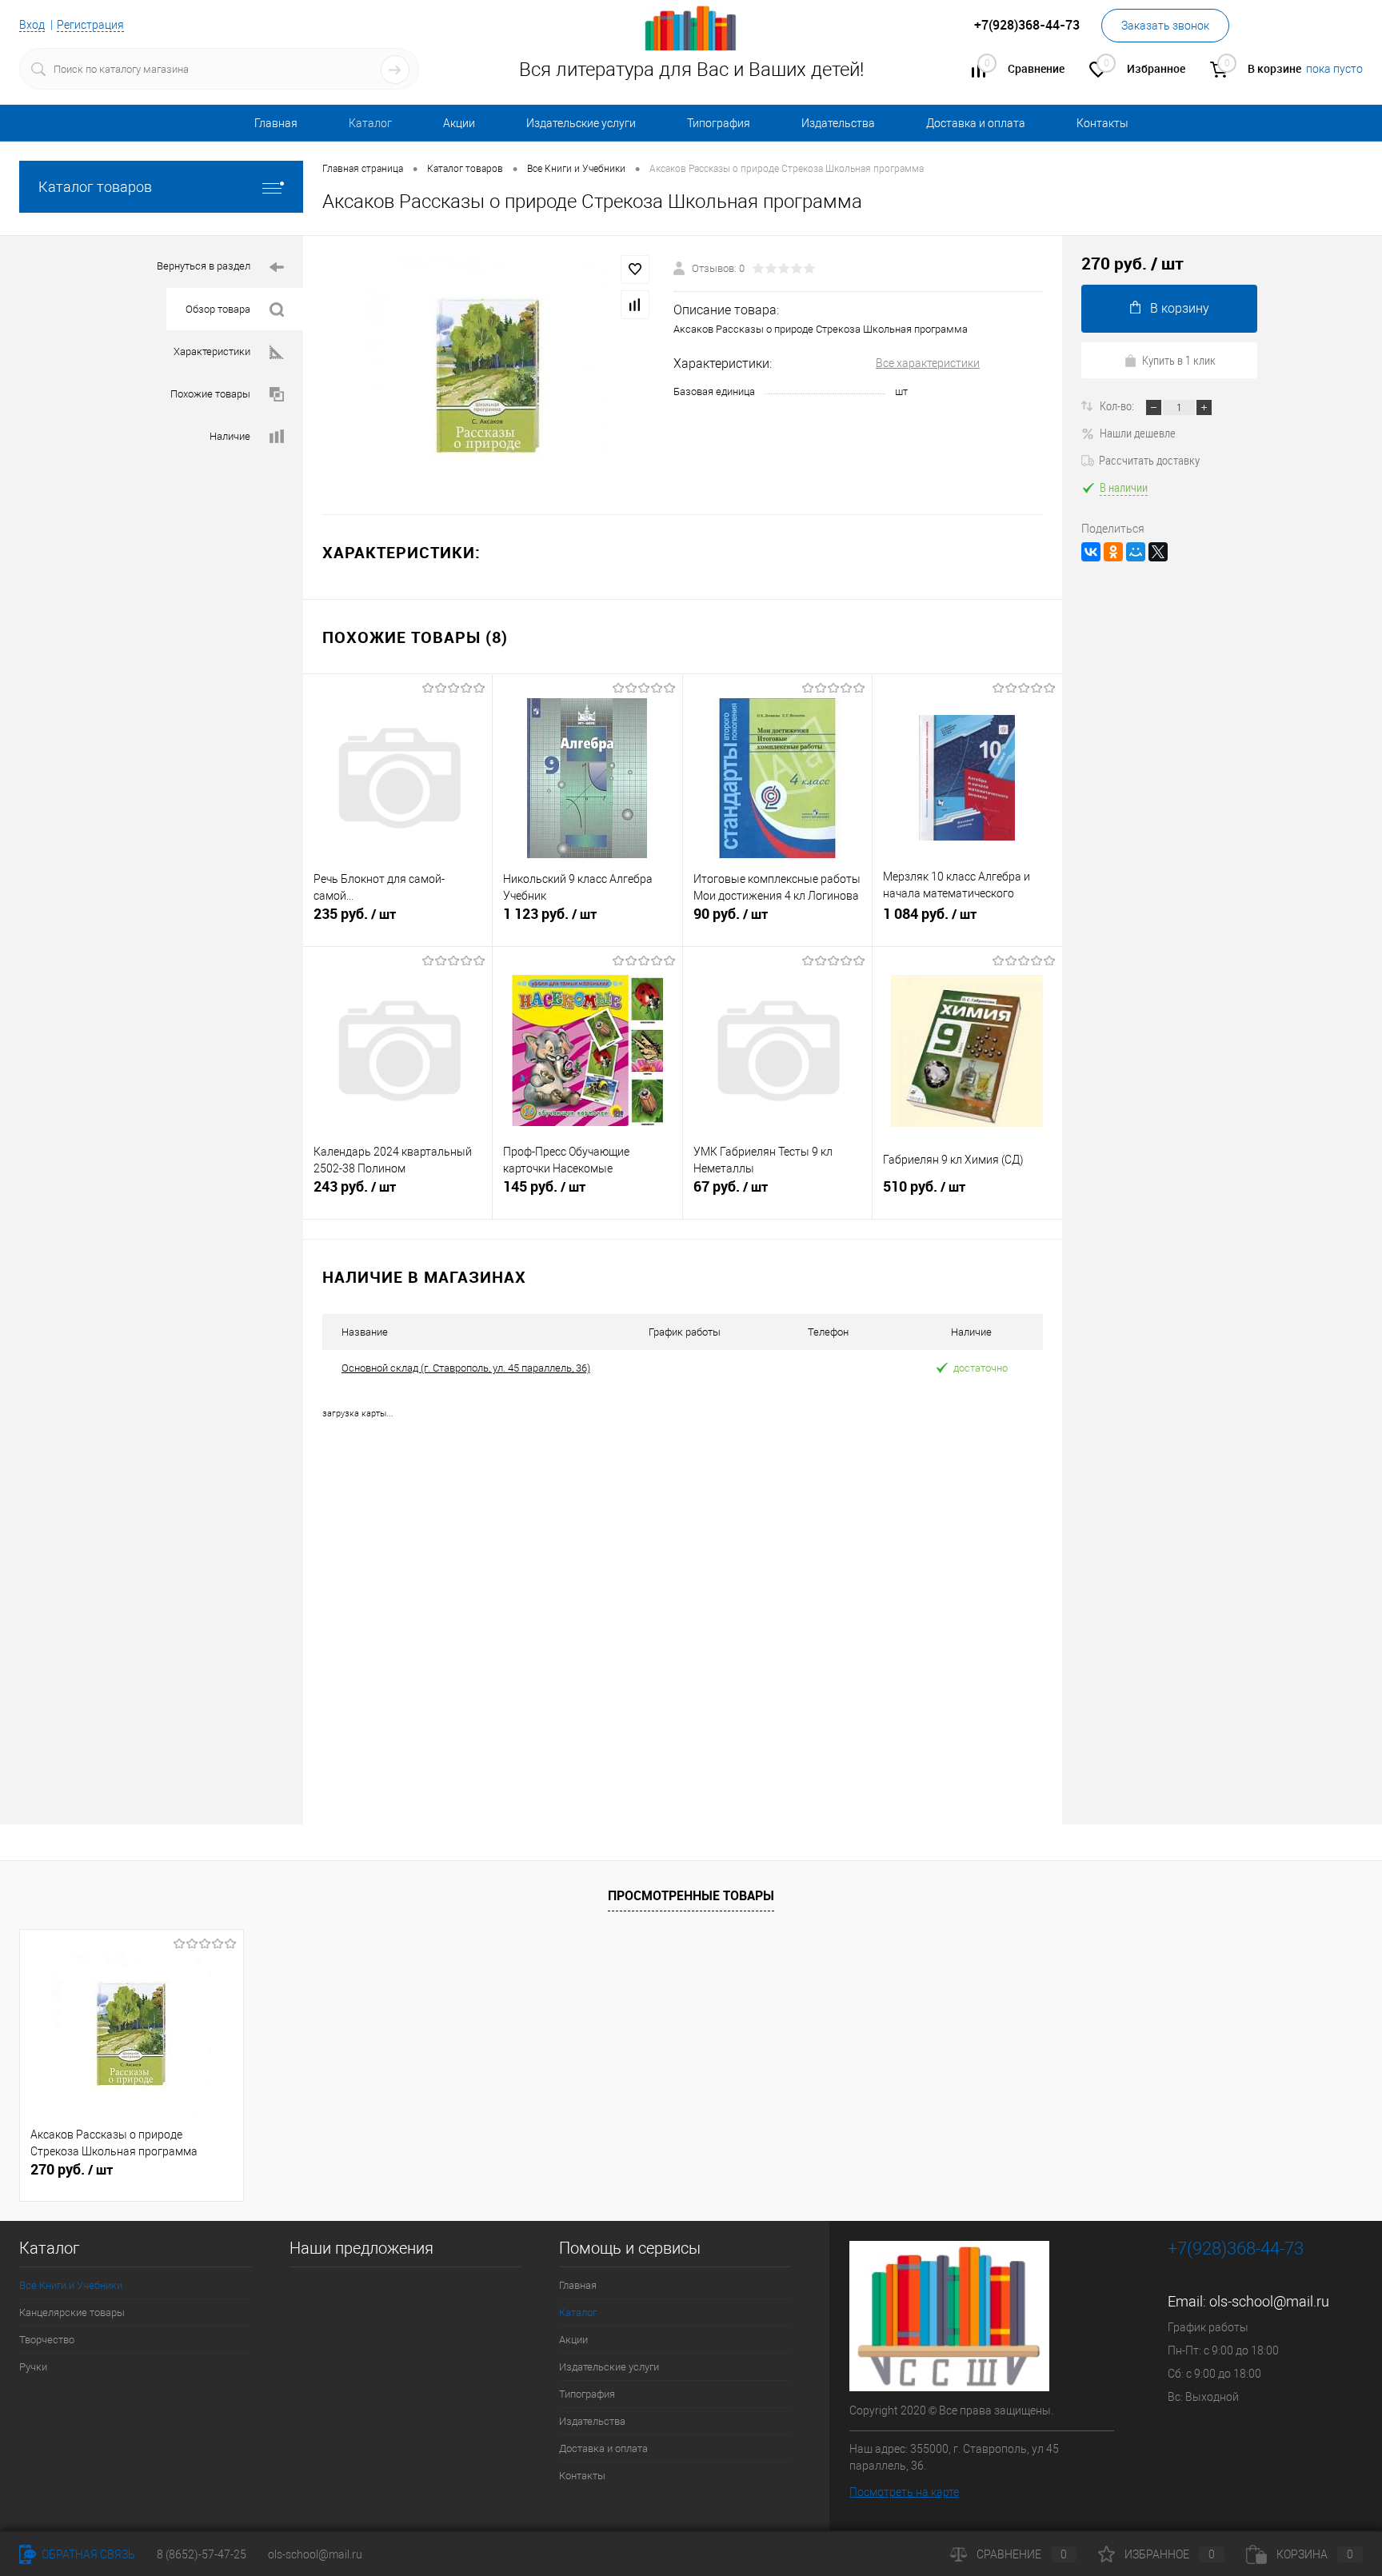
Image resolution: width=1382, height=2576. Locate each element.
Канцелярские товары (72, 2312)
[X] (1158, 552)
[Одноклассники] (1113, 552)
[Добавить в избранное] (635, 270)
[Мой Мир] (1136, 552)
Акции (459, 123)
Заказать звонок (1165, 26)
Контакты (1102, 123)
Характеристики (212, 351)
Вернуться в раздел (204, 266)
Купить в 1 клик (1179, 360)
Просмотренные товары (691, 1895)
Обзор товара (218, 309)
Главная (276, 123)
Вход (32, 25)
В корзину (1180, 308)
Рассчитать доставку (1149, 460)
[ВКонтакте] (1091, 552)
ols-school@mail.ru (1269, 2301)
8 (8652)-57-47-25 (202, 2554)
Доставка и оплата (976, 123)
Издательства (838, 123)
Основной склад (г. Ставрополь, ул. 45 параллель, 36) (466, 1368)
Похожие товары (210, 394)
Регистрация (90, 25)
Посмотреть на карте (904, 2492)
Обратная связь (87, 2554)
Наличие (230, 436)
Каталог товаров (95, 187)
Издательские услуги (581, 123)
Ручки (33, 2367)
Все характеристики (928, 363)
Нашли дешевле (1138, 433)
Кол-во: (1118, 405)
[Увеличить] (488, 375)
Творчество (47, 2340)
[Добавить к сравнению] (635, 305)
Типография (719, 123)
